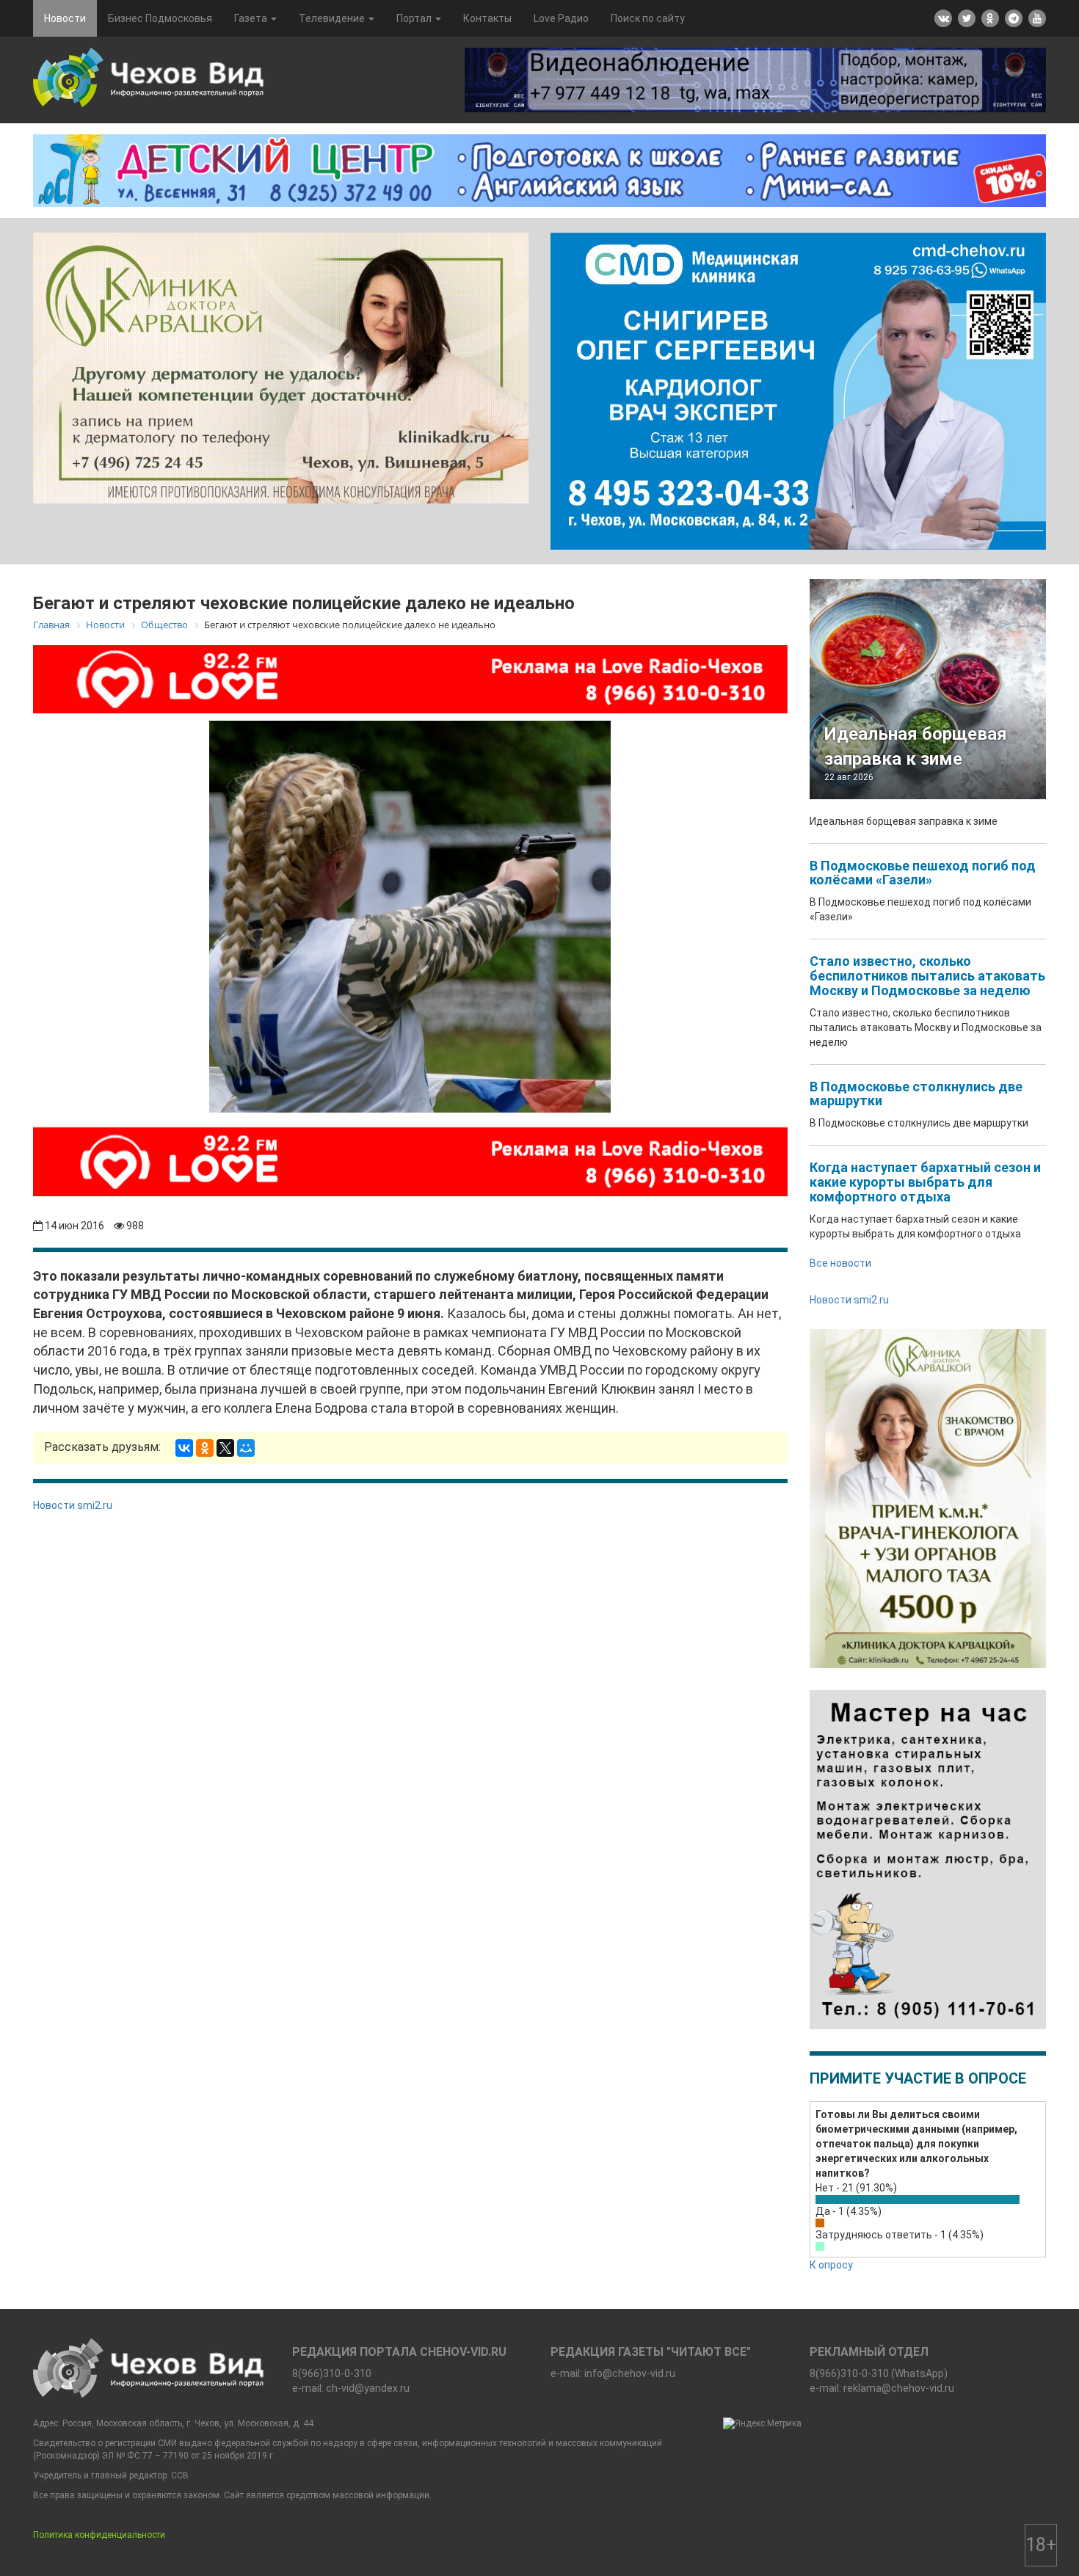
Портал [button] (415, 18)
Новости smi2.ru (73, 1505)
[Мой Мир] (246, 1448)
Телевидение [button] (333, 18)
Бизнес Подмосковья (160, 18)
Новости (65, 18)
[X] (225, 1448)
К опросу (831, 2265)
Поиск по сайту (648, 18)
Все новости (840, 1263)
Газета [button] (252, 18)
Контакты (487, 18)
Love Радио (561, 18)
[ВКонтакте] (184, 1448)
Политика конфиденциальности (99, 2535)
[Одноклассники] (205, 1448)
